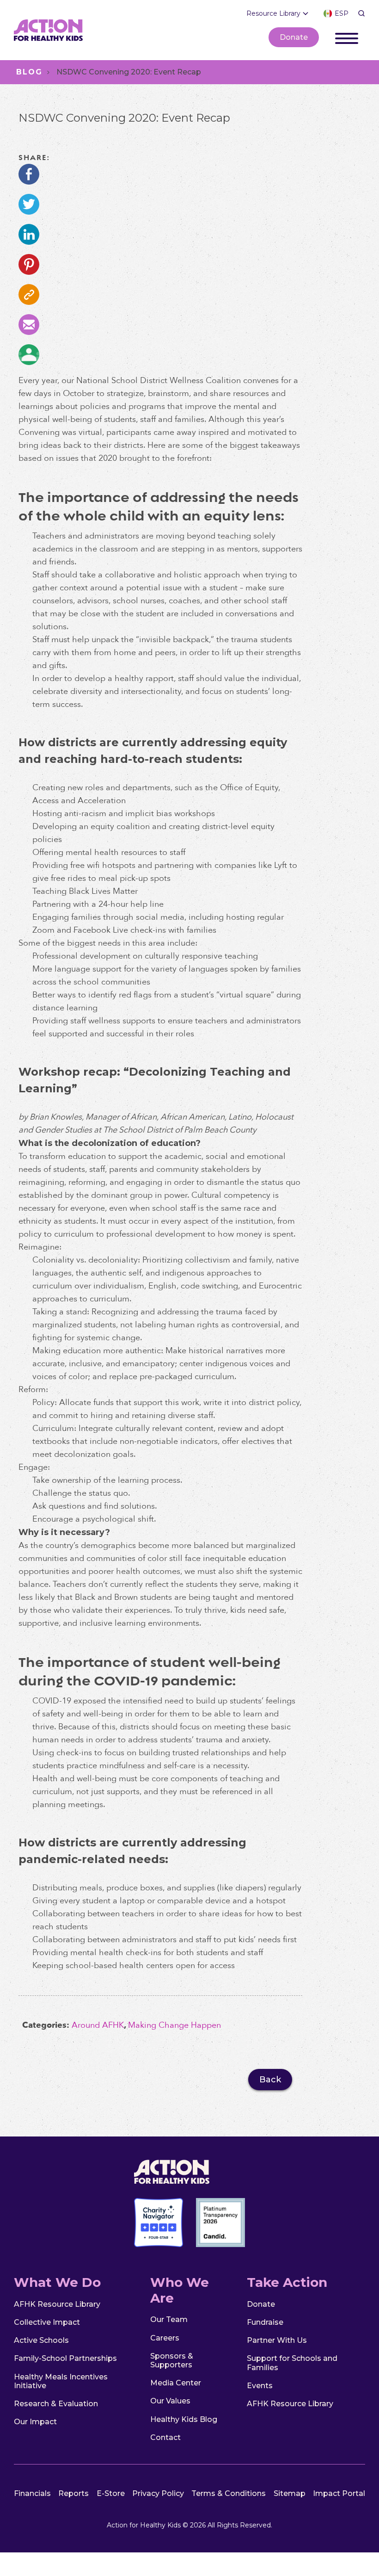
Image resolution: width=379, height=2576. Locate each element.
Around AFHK (98, 2025)
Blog (29, 72)
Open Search (361, 13)
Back (270, 2080)
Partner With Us (277, 2340)
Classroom (29, 355)
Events (260, 2386)
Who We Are (180, 2290)
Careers (165, 2338)
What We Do (57, 2282)
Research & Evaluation (56, 2404)
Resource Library (273, 13)
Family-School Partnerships (65, 2358)
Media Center (176, 2383)
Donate (294, 37)
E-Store (111, 2493)
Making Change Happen (174, 2025)
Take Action (287, 2282)
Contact (165, 2437)
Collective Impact (47, 2322)
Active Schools (41, 2340)
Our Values (170, 2401)
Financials (32, 2493)
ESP (342, 13)
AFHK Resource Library (57, 2304)
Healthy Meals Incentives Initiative (61, 2381)
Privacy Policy (158, 2493)
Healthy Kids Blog (184, 2419)
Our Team (169, 2319)
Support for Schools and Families (292, 2363)
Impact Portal (339, 2493)
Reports (73, 2493)
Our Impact (35, 2422)
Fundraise (265, 2322)
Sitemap (290, 2493)
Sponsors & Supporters (172, 2360)
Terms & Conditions (229, 2493)
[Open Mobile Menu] (347, 37)
